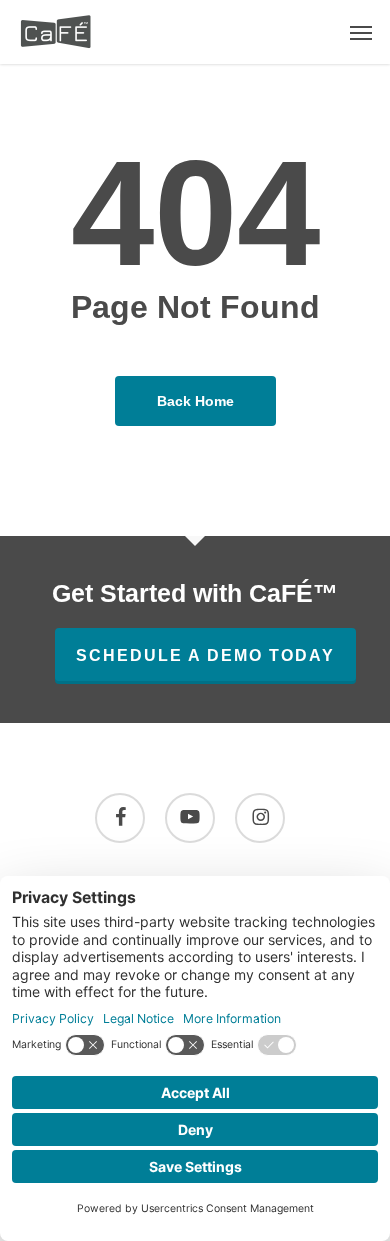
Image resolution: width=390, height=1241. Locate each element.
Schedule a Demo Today (205, 655)
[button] (361, 32)
